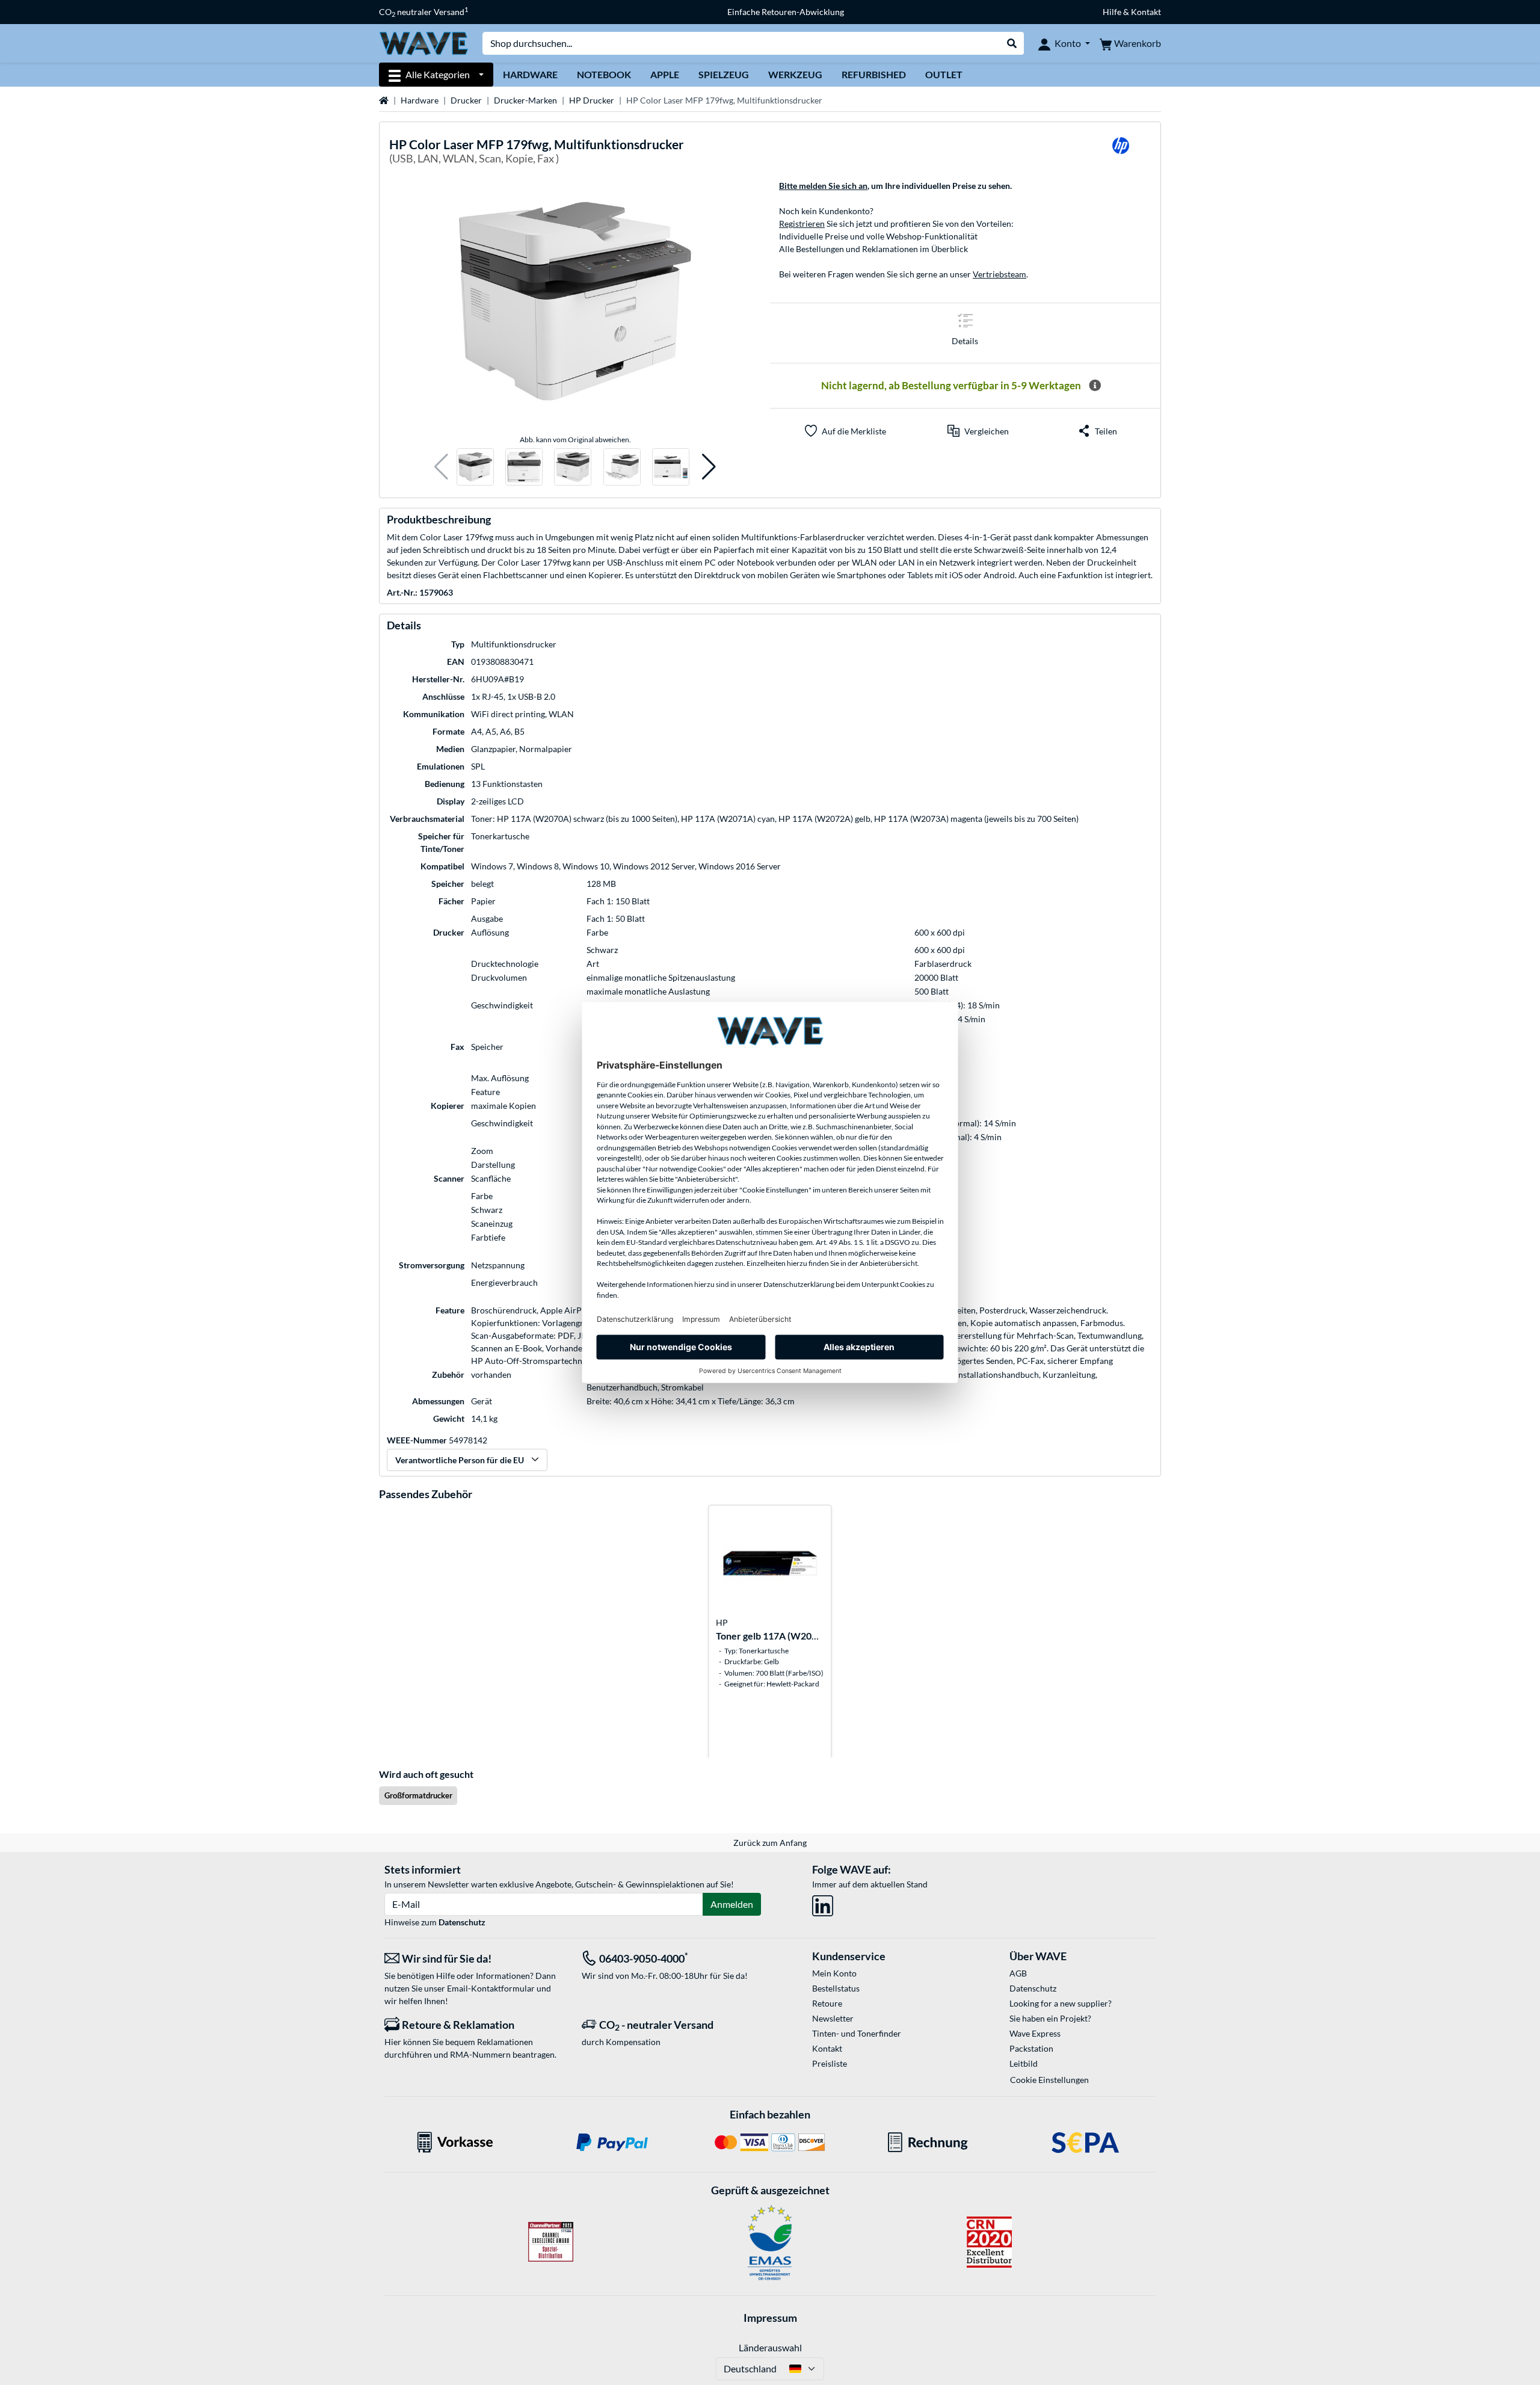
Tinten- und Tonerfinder (857, 2033)
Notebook (604, 74)
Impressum (770, 2318)
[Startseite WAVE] (423, 42)
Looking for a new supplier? (1061, 2003)
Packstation (1031, 2048)
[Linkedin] (823, 1903)
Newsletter (833, 2018)
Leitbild (1024, 2063)
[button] (441, 467)
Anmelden (732, 1904)
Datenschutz (462, 1922)
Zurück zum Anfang (770, 1843)
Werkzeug (795, 74)
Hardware (530, 74)
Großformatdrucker (418, 1795)
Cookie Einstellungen (1049, 2080)
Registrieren (802, 224)
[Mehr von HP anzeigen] (1121, 153)
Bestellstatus (836, 1988)
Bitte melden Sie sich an (823, 186)
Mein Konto (834, 1973)
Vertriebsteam (999, 274)
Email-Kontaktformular (491, 1988)
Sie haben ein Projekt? (1050, 2018)
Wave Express (1035, 2033)
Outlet (944, 74)
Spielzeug (724, 74)
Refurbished (874, 74)
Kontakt (827, 2048)
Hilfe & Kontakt (1132, 12)
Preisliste (830, 2063)
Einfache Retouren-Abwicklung (786, 12)
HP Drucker (592, 100)
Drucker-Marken (525, 100)
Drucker (466, 100)
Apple (665, 74)
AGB (1018, 1973)
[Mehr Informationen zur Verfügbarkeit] (1095, 386)
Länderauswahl (770, 2347)
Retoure (827, 2003)
